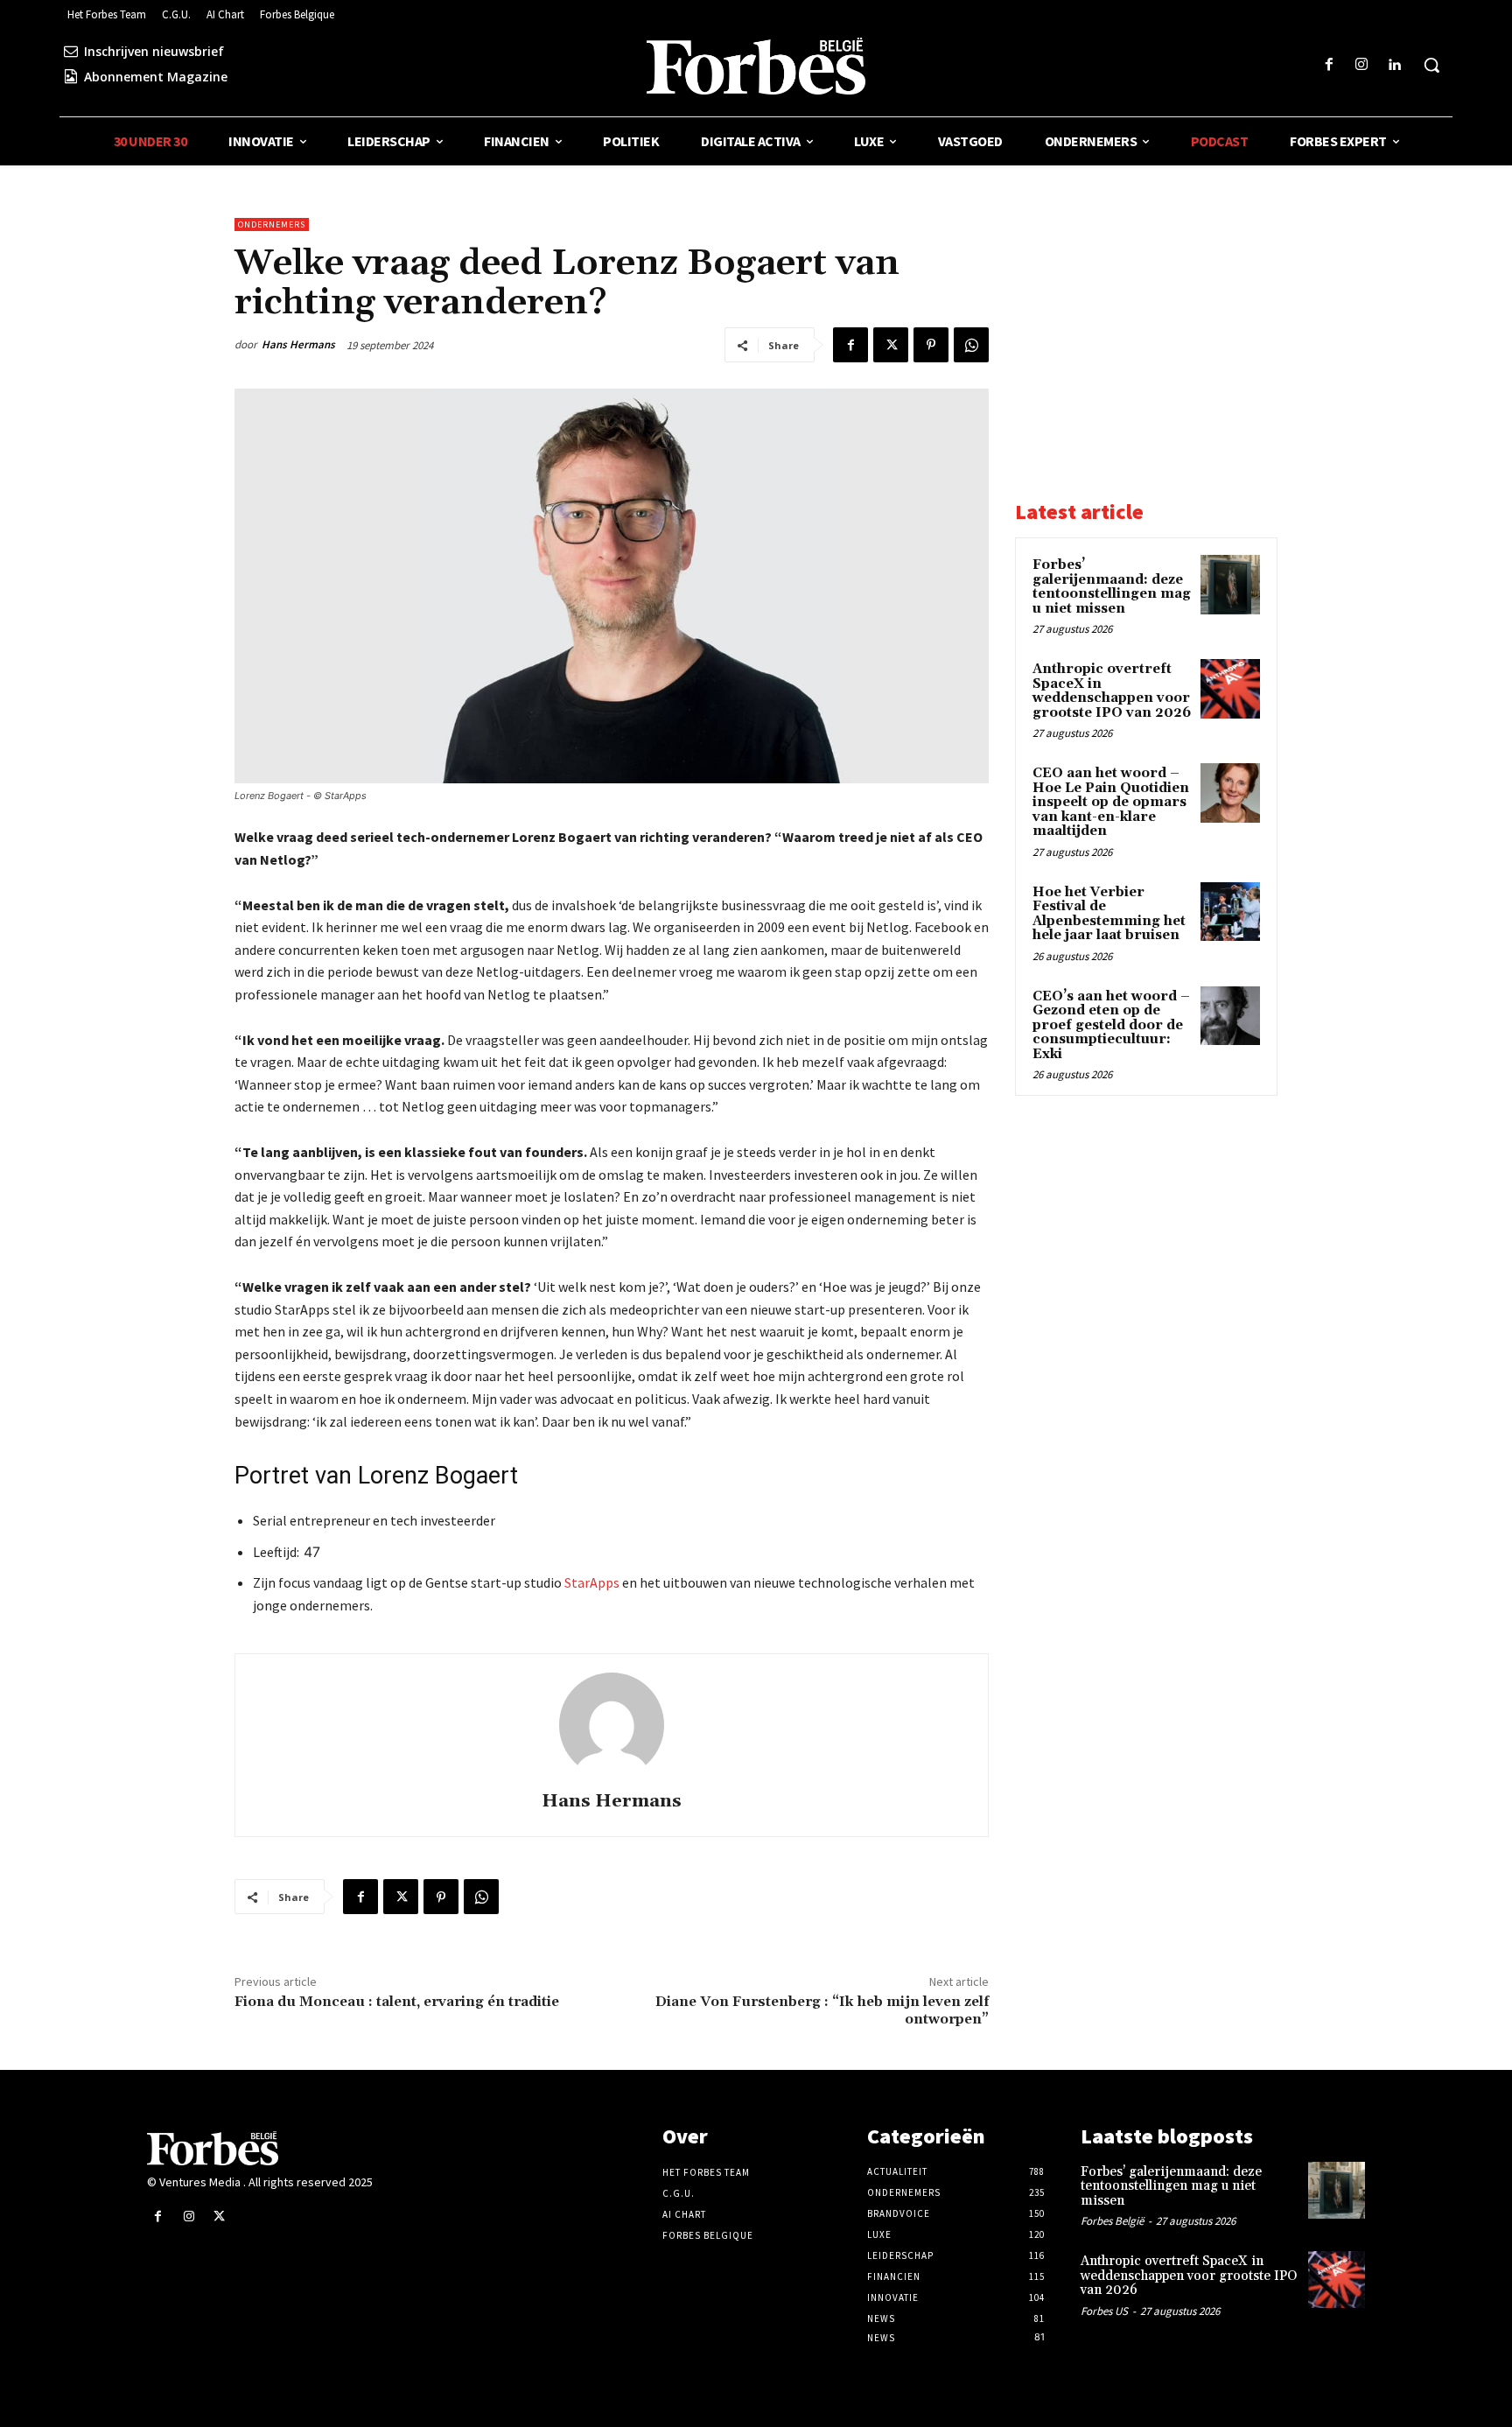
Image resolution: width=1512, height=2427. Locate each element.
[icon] (71, 51)
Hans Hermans (298, 344)
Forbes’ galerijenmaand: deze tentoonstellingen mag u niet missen (1112, 587)
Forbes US (1104, 2311)
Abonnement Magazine (156, 77)
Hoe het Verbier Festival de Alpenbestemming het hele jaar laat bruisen (1109, 914)
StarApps (592, 1582)
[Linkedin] (1394, 65)
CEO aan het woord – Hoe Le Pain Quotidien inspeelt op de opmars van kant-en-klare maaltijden (1111, 802)
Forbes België (1112, 2221)
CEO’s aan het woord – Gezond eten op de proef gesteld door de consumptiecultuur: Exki (1111, 1025)
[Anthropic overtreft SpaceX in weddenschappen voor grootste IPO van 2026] (1230, 689)
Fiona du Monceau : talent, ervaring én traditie (397, 2002)
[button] (1431, 65)
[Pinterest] (931, 345)
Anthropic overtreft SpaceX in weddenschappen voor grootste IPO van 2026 (1112, 691)
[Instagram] (1362, 65)
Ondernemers (272, 224)
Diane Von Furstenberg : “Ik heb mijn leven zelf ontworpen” (822, 2010)
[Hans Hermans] (612, 1725)
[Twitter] (891, 345)
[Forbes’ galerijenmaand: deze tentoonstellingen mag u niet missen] (1230, 585)
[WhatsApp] (971, 345)
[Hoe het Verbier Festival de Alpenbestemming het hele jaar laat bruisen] (1230, 912)
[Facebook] (1329, 65)
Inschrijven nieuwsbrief (154, 51)
